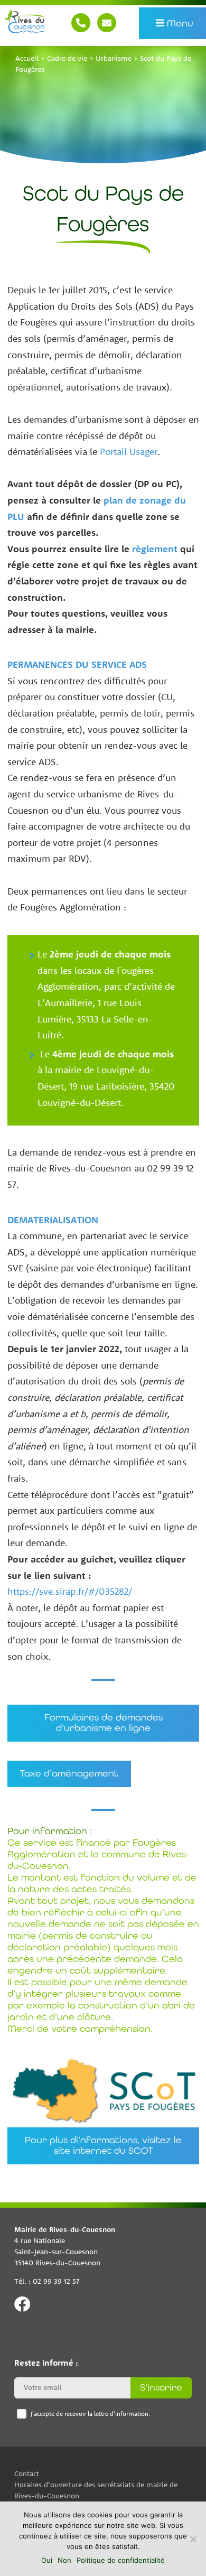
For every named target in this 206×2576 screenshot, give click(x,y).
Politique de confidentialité (121, 2560)
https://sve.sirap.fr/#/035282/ (70, 1591)
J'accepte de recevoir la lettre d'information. (90, 2414)
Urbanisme (114, 58)
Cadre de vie (67, 58)
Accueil (27, 58)
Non (64, 2560)
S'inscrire (161, 2387)
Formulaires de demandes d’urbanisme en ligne (103, 1723)
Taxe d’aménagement (69, 1774)
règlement (155, 549)
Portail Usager (129, 452)
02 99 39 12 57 (81, 23)
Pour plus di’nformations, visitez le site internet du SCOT (103, 2145)
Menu (179, 23)
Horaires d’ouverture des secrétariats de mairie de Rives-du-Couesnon (96, 2490)
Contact (107, 23)
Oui (47, 2560)
